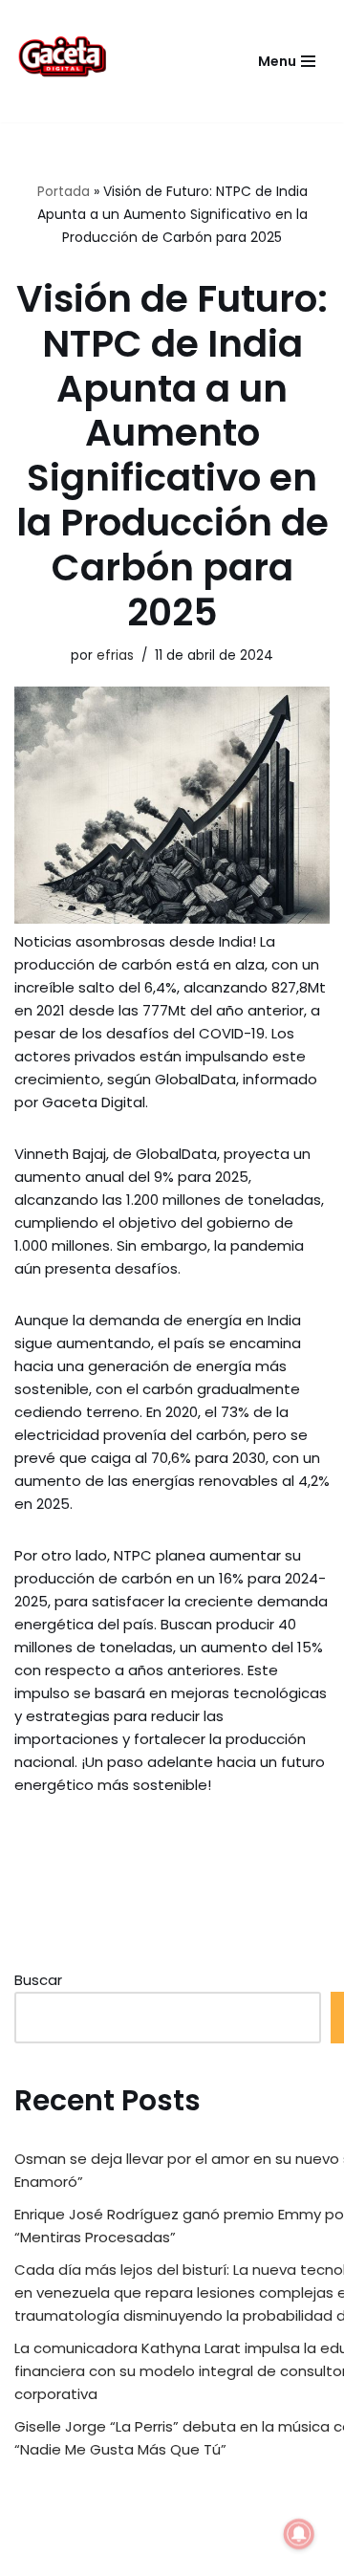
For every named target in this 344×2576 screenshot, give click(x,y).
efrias (115, 655)
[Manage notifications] (299, 2534)
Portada (64, 191)
